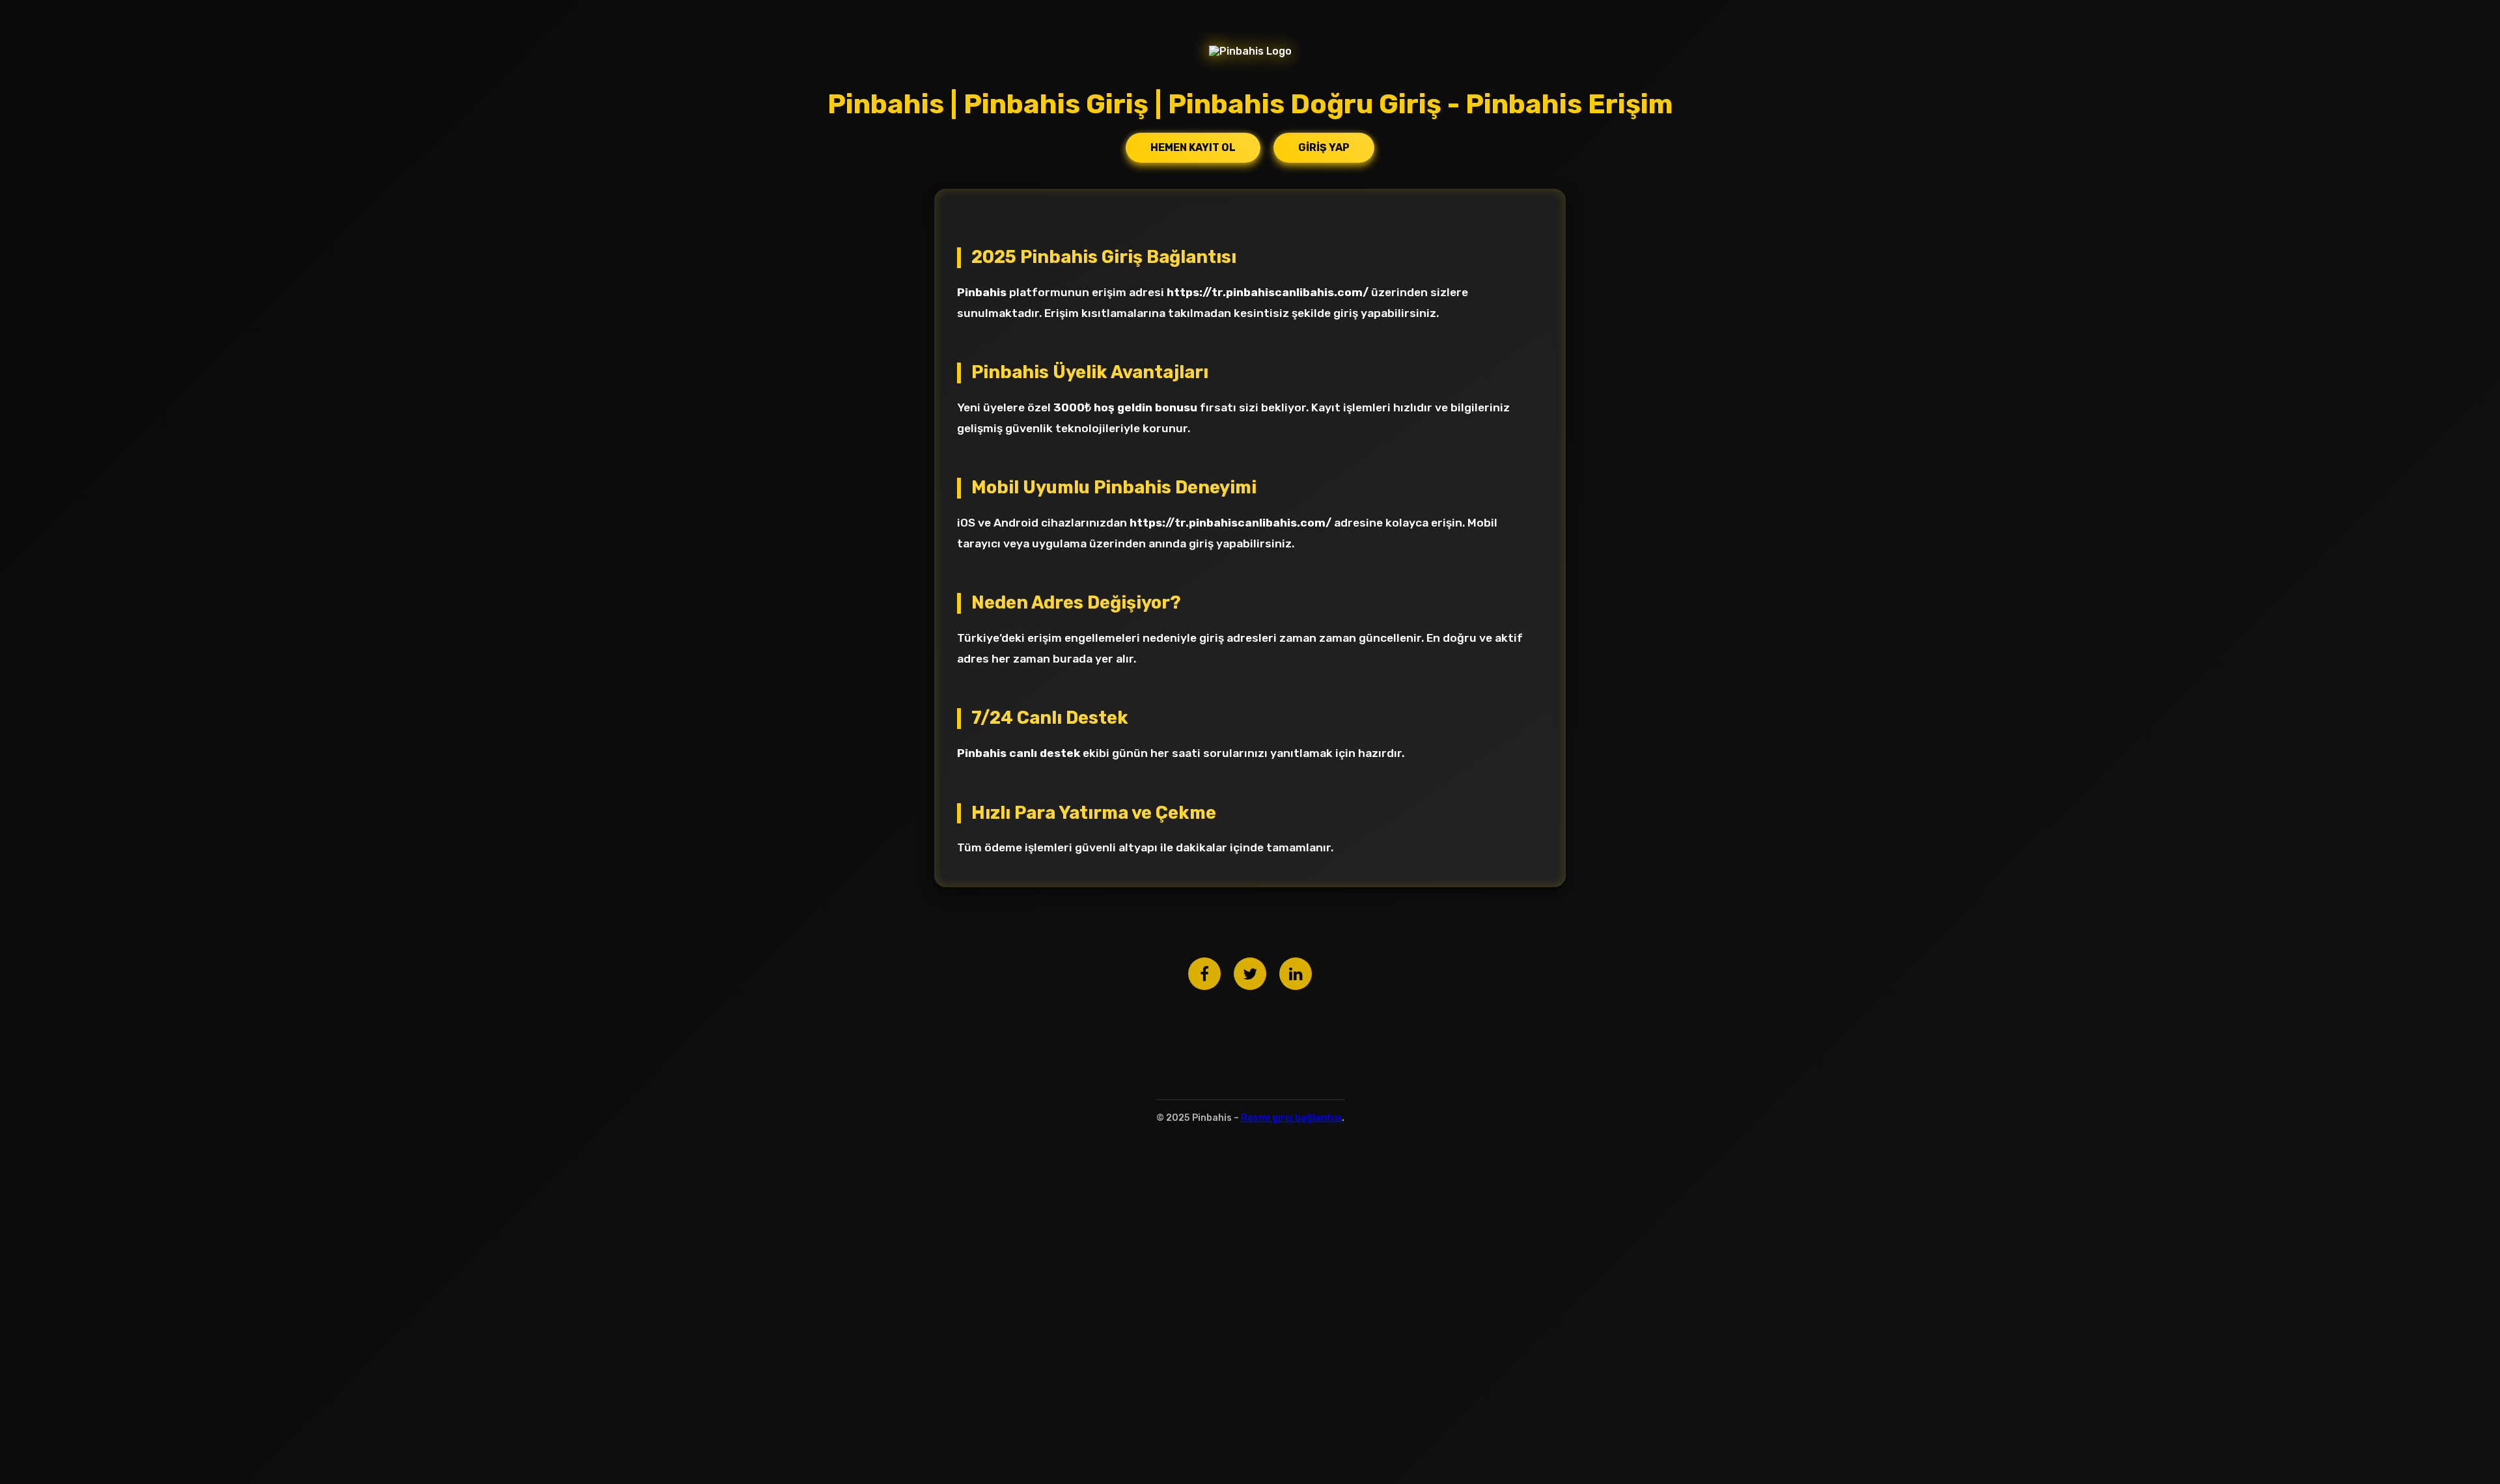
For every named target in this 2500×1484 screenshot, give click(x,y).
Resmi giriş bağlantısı (1291, 1118)
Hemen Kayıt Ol (1193, 147)
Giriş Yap (1324, 147)
